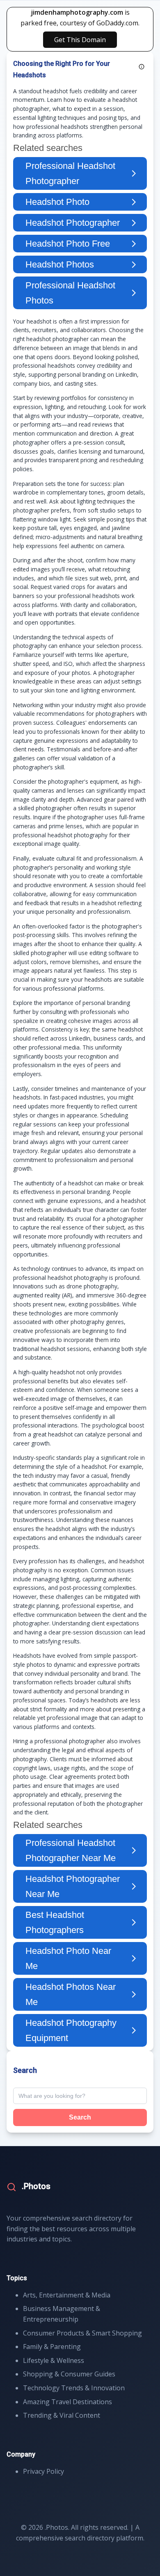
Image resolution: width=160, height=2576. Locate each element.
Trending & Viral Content (62, 2415)
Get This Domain (80, 40)
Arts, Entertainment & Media (67, 2295)
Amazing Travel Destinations (67, 2402)
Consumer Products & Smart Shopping (82, 2333)
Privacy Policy (43, 2471)
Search (80, 2117)
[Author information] (142, 67)
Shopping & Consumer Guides (69, 2374)
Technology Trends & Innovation (74, 2388)
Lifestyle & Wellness (54, 2360)
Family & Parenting (52, 2347)
